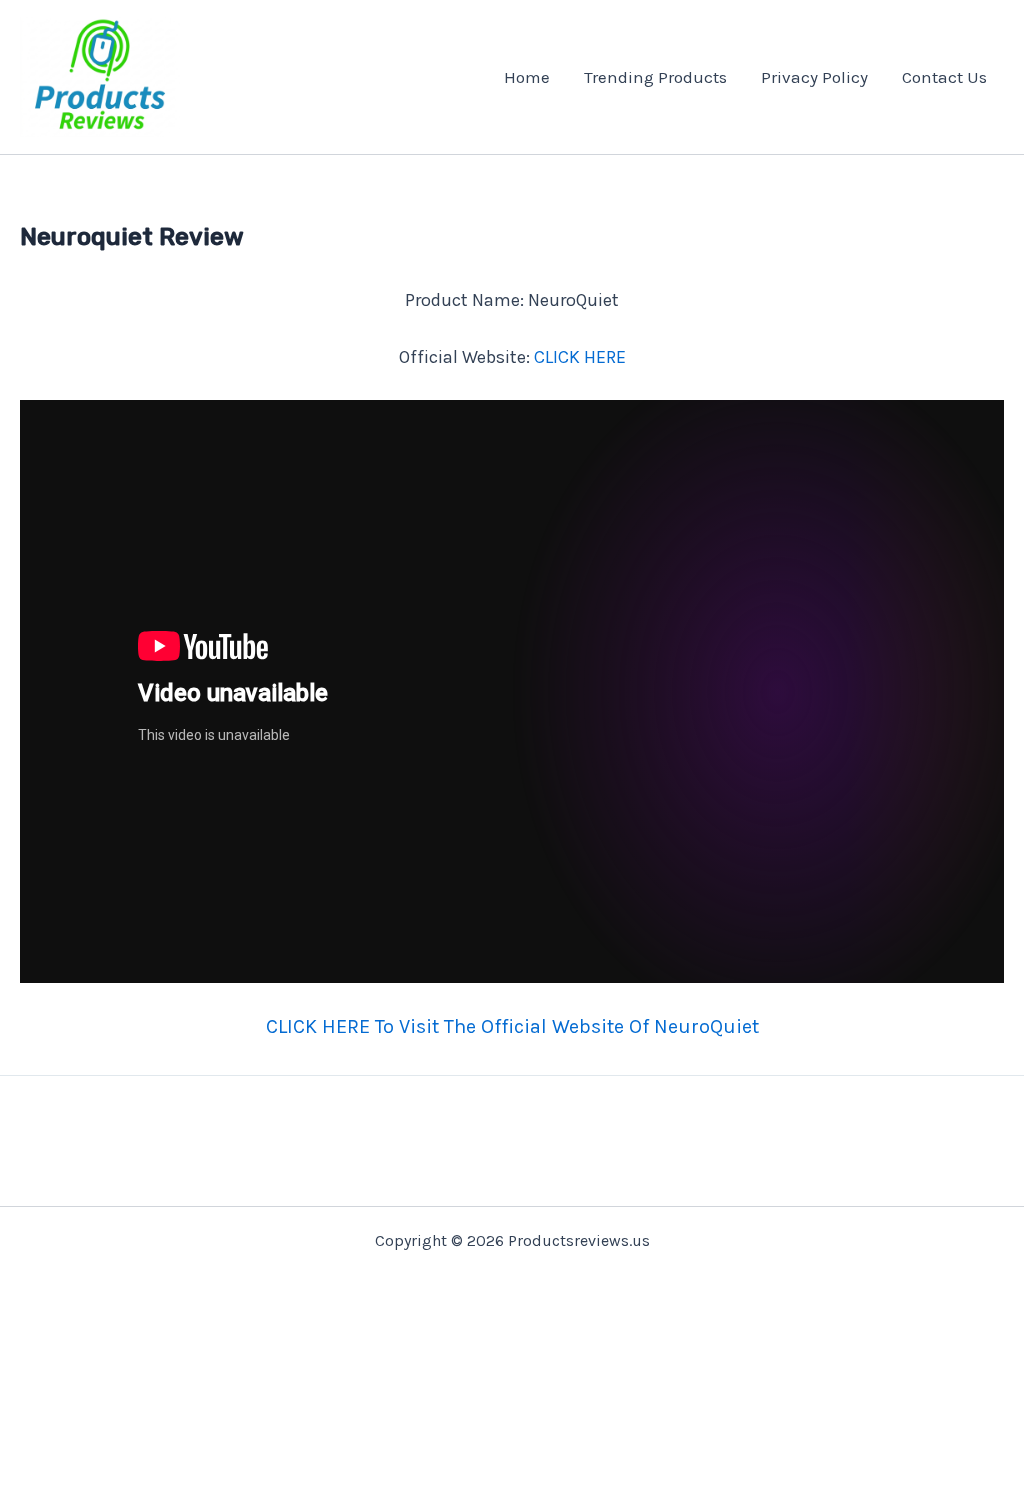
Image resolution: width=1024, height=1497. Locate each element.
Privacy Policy (814, 77)
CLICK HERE (580, 357)
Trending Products (655, 77)
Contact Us (944, 77)
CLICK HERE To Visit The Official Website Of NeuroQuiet (512, 1026)
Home (527, 77)
